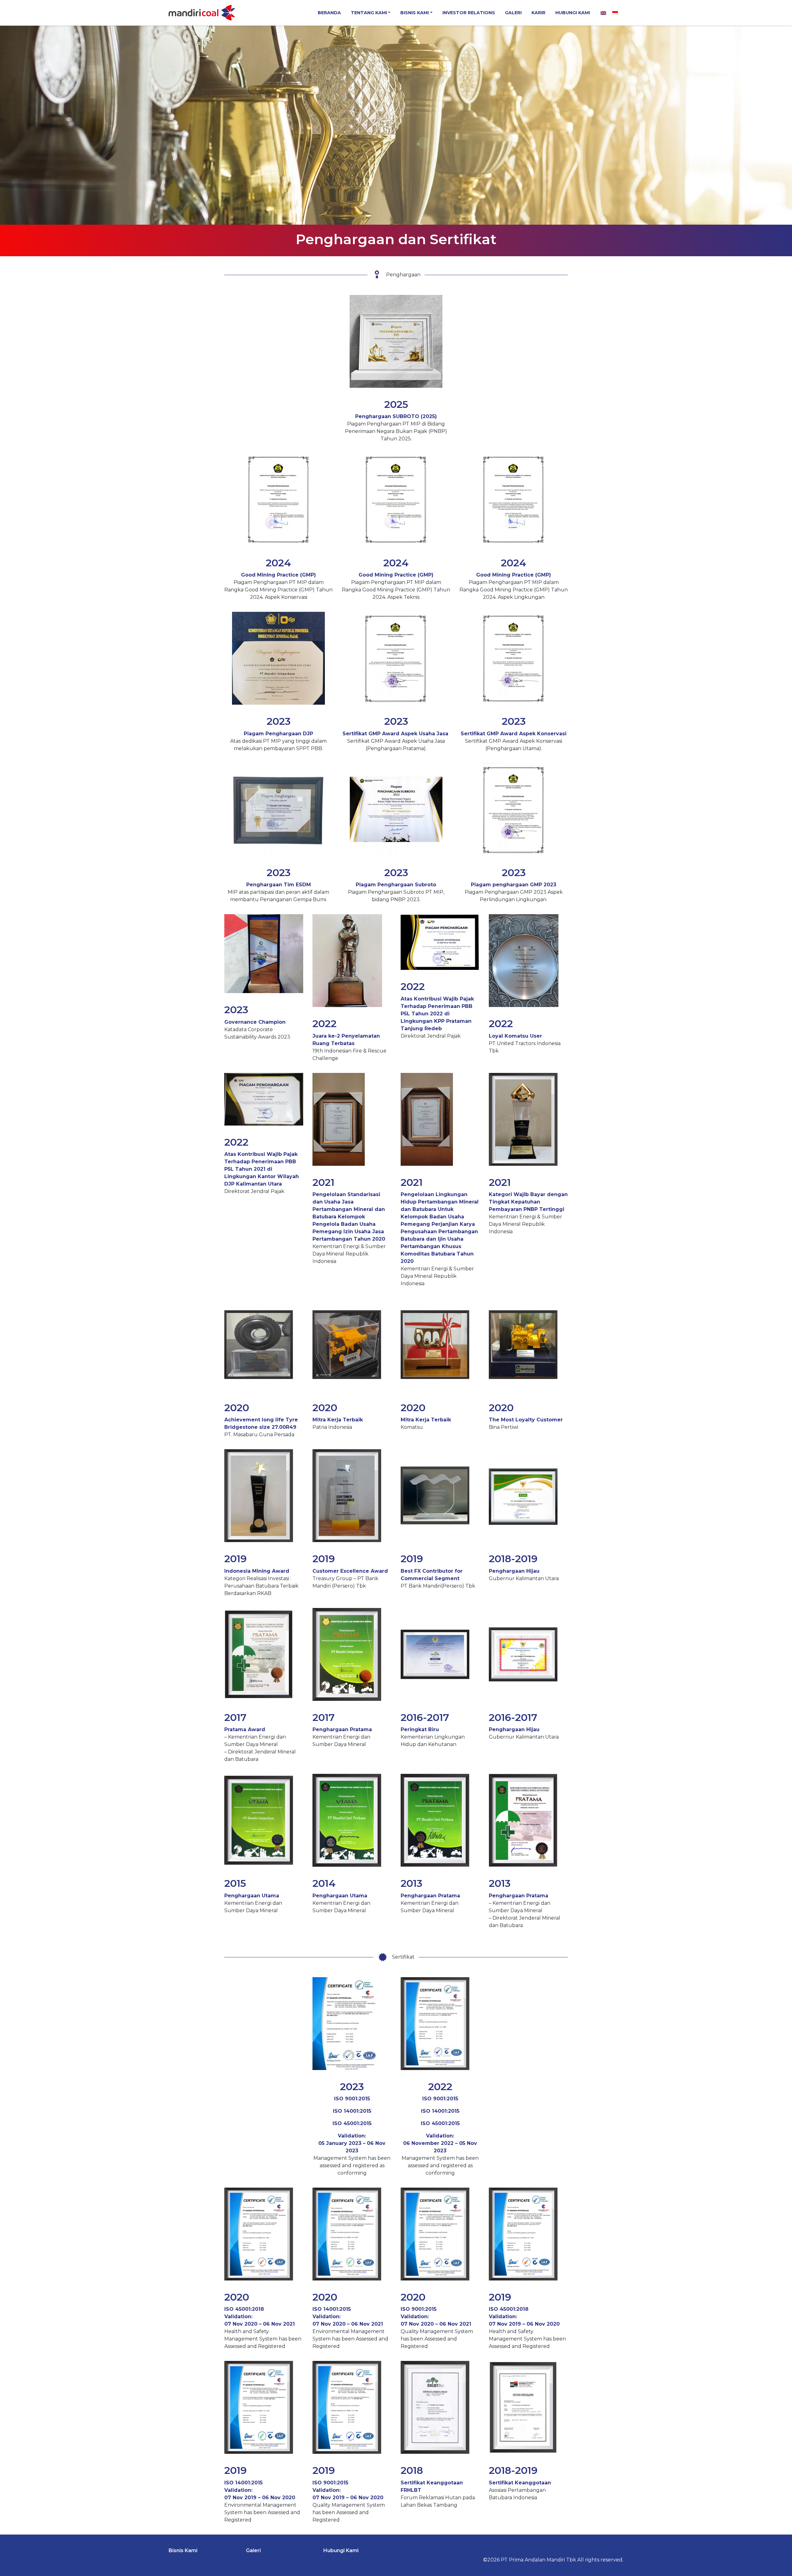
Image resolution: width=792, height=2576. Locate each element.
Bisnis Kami (415, 13)
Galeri (513, 13)
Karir (538, 13)
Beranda (329, 13)
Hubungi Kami (573, 13)
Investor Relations (469, 13)
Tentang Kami (369, 13)
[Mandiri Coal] (202, 13)
